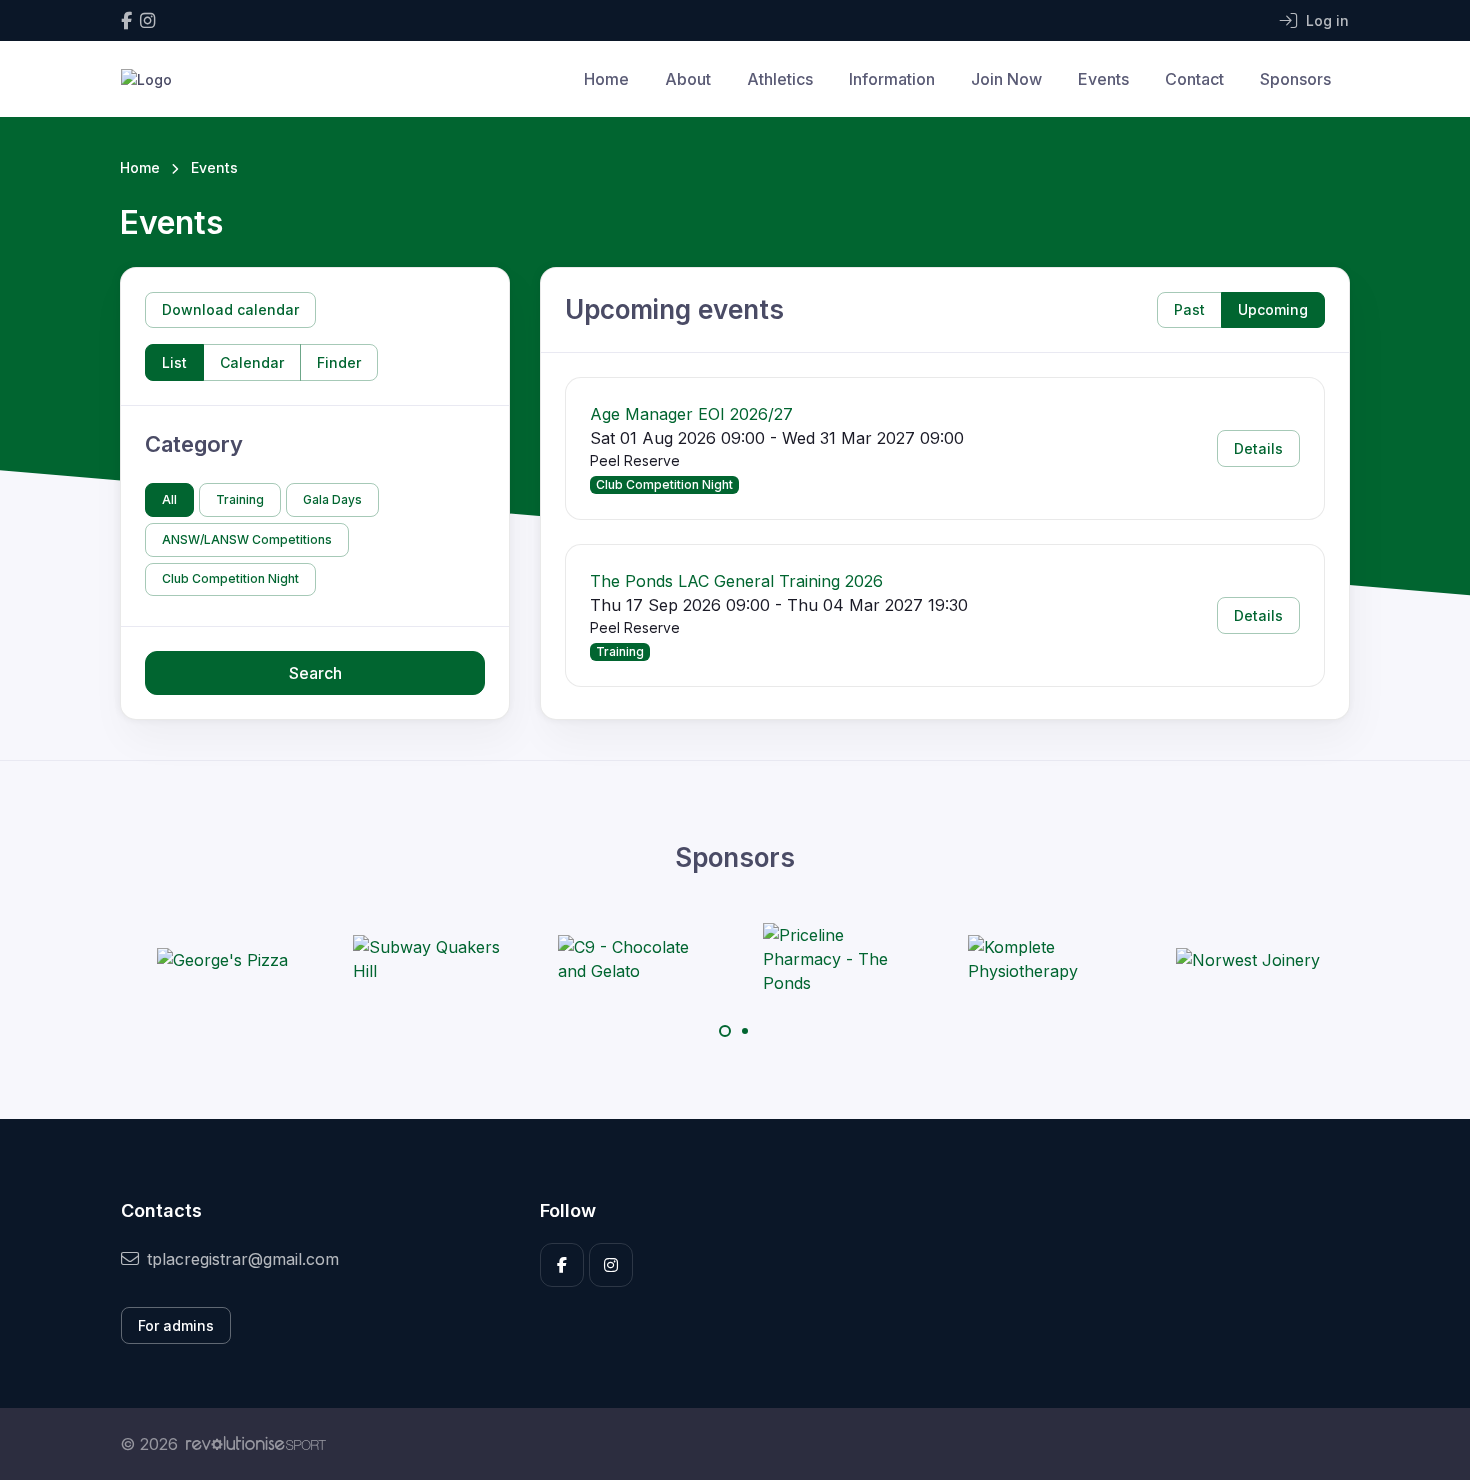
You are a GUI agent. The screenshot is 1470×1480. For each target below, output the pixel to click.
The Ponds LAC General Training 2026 (736, 581)
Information (892, 79)
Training (240, 499)
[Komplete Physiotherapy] (1043, 959)
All (169, 499)
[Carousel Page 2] (745, 1031)
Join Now (1006, 79)
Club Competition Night (230, 578)
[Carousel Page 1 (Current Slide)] (725, 1031)
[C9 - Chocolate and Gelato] (633, 959)
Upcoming (1273, 309)
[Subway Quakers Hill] (428, 959)
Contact (1194, 79)
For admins (176, 1325)
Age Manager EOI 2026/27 (691, 414)
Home (606, 79)
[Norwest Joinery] (1248, 959)
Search (315, 673)
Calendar (252, 362)
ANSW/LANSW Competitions (247, 539)
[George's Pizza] (222, 959)
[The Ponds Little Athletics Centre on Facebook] (126, 20)
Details (1258, 448)
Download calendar (230, 309)
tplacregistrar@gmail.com (243, 1259)
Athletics (780, 79)
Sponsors (1295, 79)
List (174, 362)
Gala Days (332, 499)
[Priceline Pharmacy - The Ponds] (838, 959)
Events (1103, 79)
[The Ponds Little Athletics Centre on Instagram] (147, 20)
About (688, 79)
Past (1189, 309)
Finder (339, 362)
